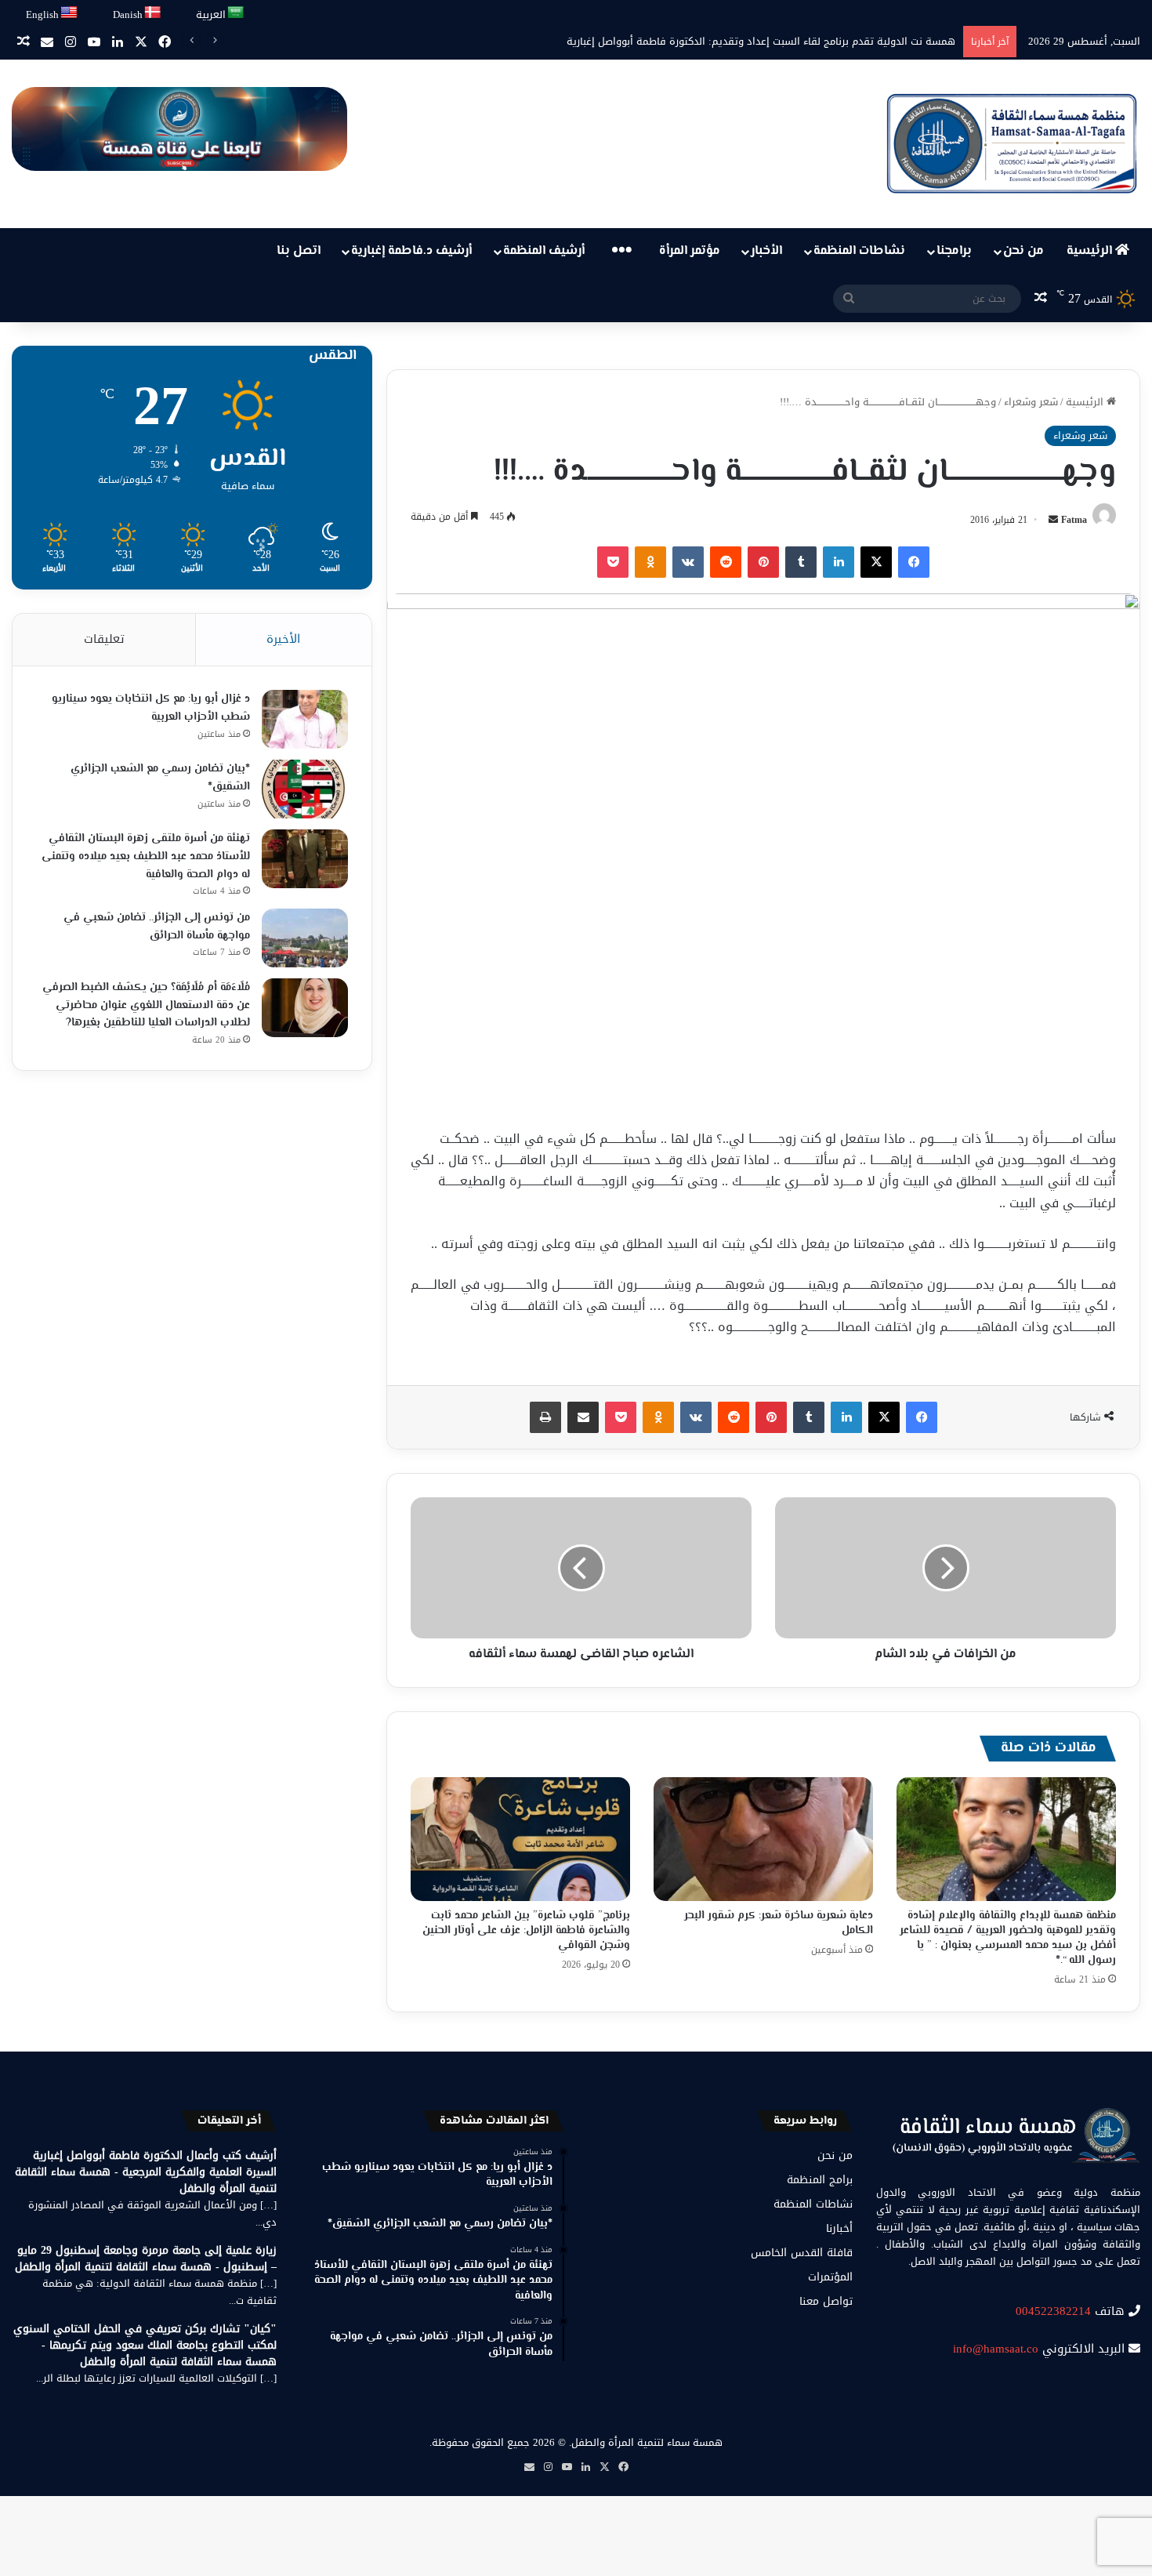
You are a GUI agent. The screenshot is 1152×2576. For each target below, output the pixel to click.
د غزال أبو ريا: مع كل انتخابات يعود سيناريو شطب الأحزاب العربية (151, 708)
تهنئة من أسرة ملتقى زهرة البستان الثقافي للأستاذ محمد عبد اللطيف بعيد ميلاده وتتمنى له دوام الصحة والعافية (146, 856)
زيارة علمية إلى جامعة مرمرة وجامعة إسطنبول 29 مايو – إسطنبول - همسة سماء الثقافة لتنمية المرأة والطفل (146, 2259)
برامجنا (954, 251)
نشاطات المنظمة (859, 251)
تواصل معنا (826, 2301)
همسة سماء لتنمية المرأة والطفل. (646, 2442)
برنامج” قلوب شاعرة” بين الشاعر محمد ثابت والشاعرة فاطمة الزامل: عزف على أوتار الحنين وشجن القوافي (526, 1931)
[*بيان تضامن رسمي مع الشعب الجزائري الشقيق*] (305, 789)
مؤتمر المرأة (690, 251)
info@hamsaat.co (996, 2349)
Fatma (1074, 520)
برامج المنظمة (820, 2180)
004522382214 (1053, 2311)
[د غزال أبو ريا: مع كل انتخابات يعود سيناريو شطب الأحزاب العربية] (305, 719)
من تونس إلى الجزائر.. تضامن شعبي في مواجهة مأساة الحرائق (157, 927)
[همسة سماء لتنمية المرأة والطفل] (1012, 144)
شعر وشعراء (1031, 402)
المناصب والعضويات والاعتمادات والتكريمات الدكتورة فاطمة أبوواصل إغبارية (790, 41)
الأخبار (766, 251)
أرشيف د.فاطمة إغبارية (411, 251)
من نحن (1023, 251)
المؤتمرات (830, 2277)
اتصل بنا (299, 251)
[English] (70, 13)
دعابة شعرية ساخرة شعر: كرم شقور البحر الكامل (779, 1923)
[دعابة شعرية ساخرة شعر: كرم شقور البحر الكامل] (763, 1839)
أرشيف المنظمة (544, 251)
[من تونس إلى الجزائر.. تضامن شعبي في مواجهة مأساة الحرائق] (305, 938)
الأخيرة (283, 639)
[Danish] (153, 13)
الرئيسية (1091, 251)
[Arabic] (236, 13)
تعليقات (104, 639)
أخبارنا (839, 2228)
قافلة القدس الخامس (802, 2253)
